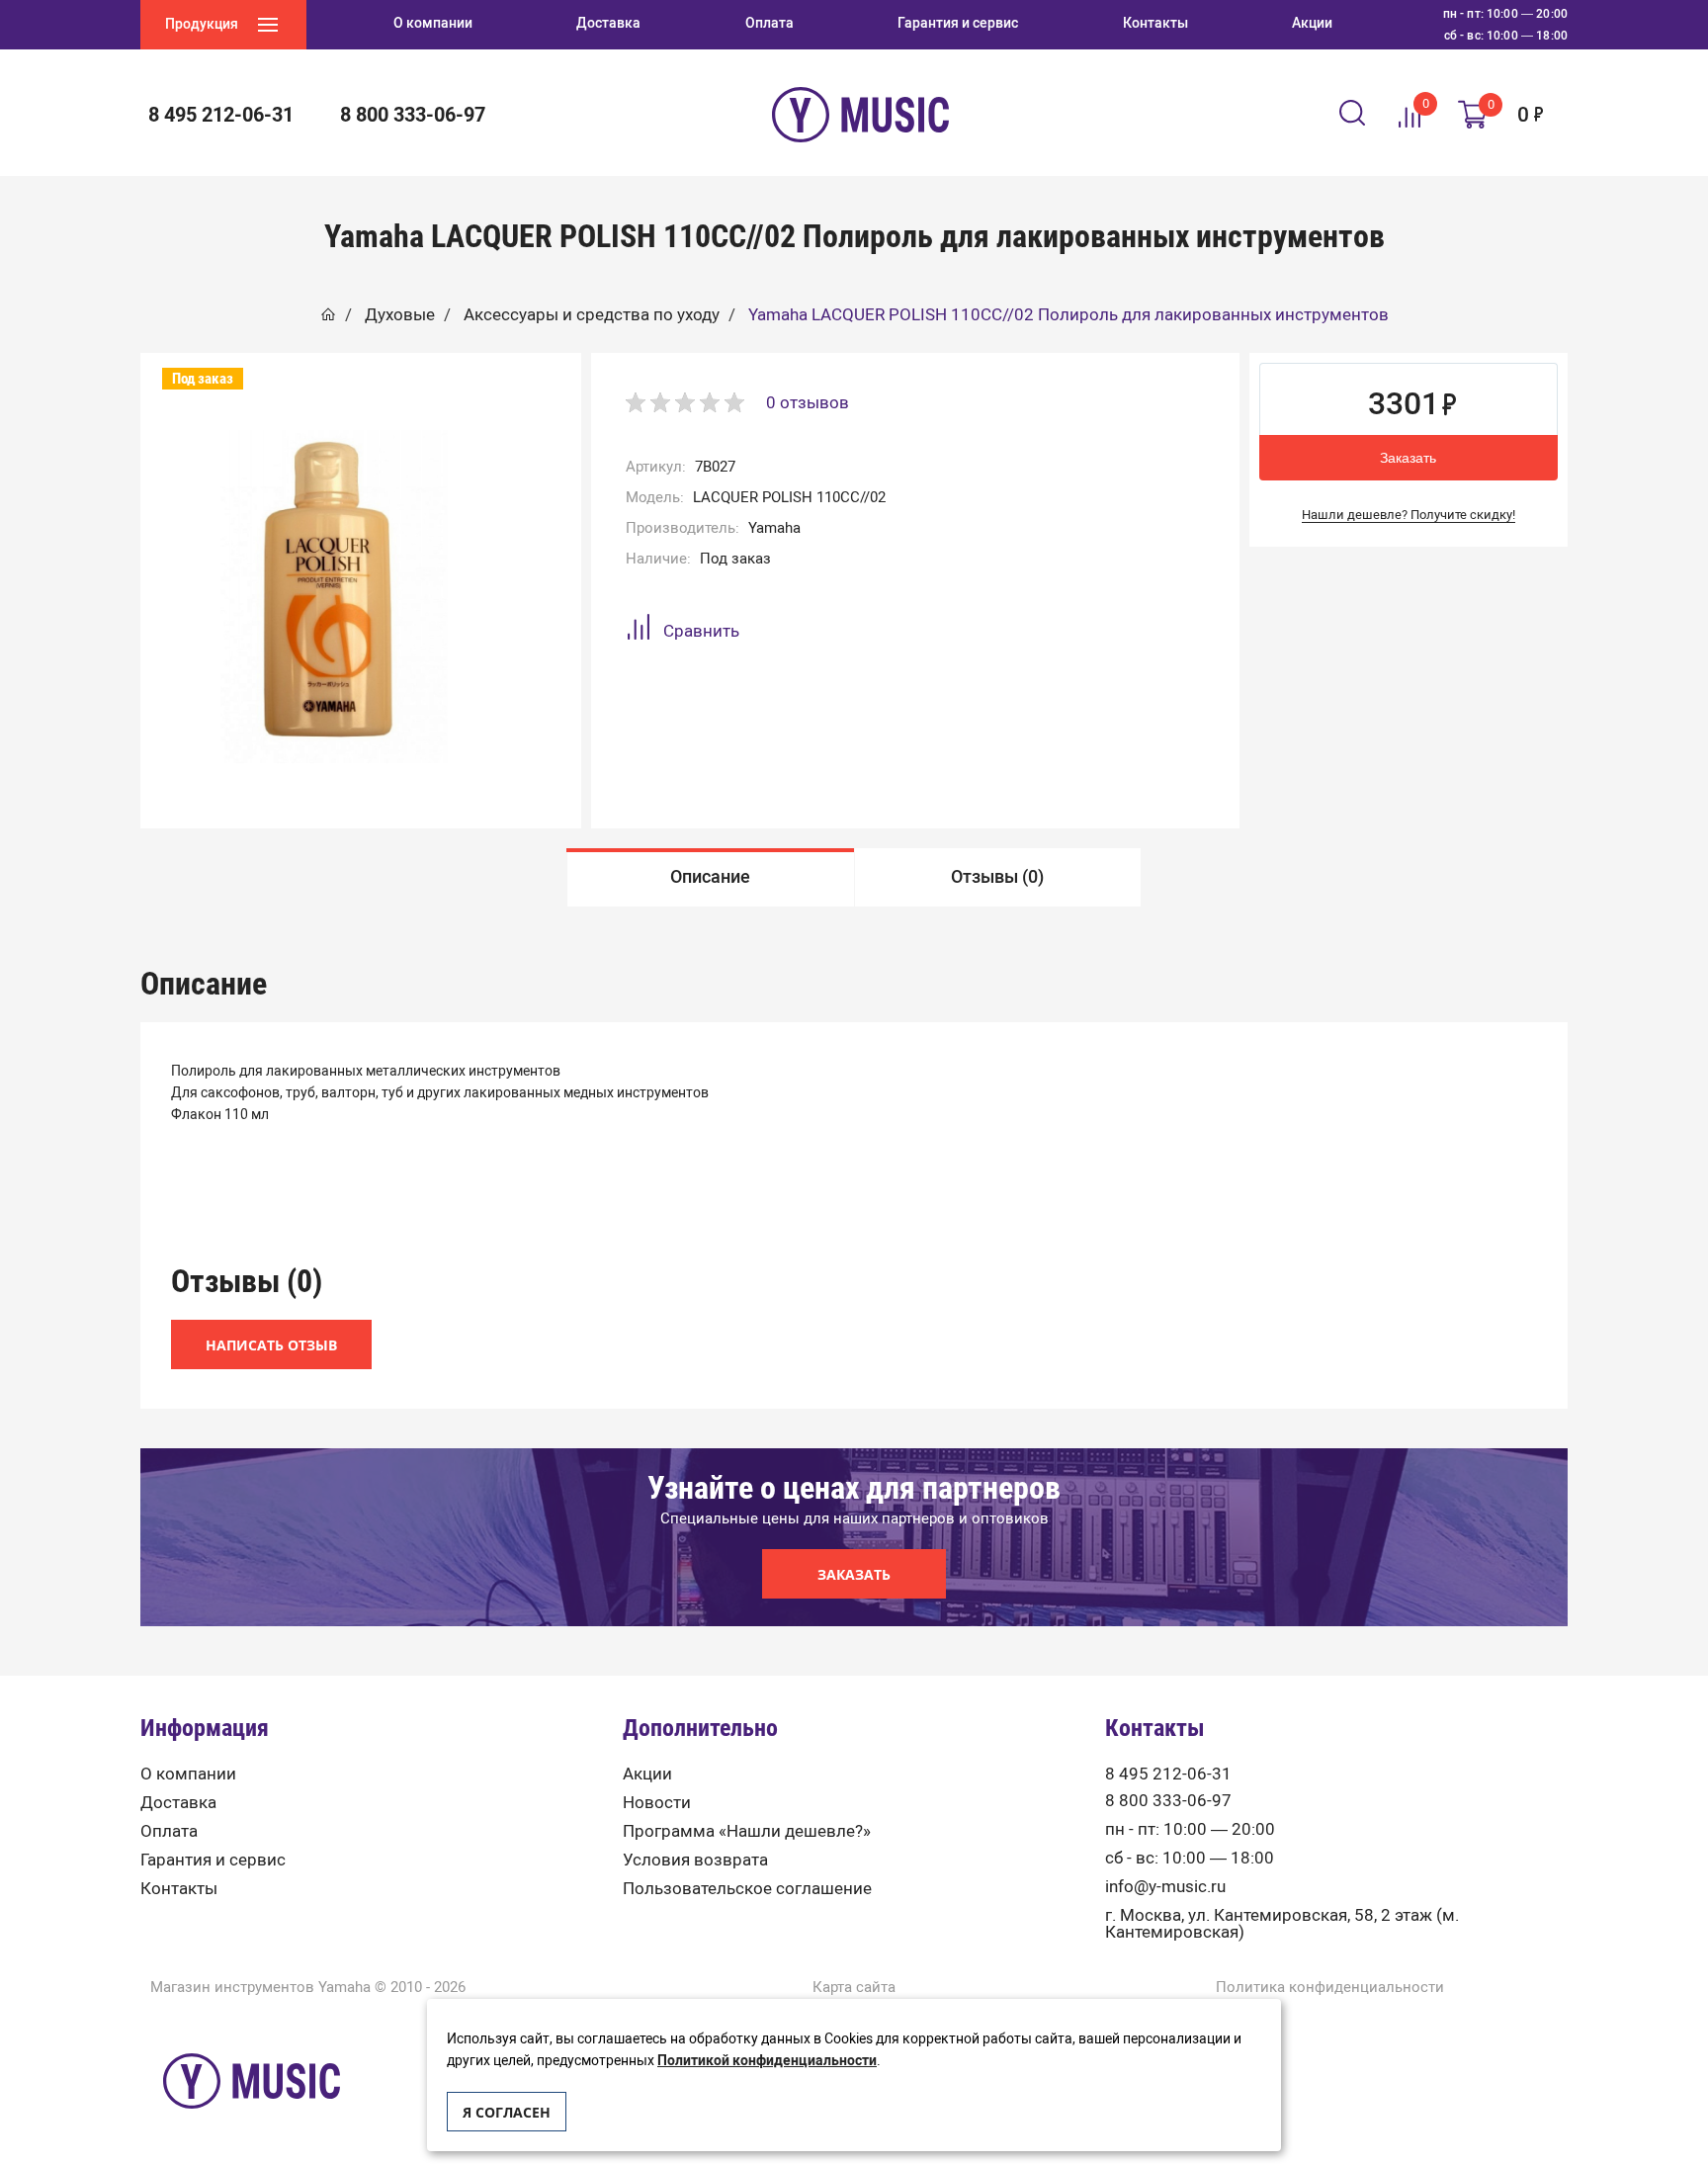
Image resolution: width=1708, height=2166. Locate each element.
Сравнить (701, 631)
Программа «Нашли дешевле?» (747, 1831)
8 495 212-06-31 (1168, 1774)
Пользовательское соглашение (747, 1889)
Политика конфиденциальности (1330, 1988)
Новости (657, 1803)
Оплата (169, 1831)
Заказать (1408, 458)
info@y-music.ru (1165, 1887)
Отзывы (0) (997, 877)
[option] (710, 877)
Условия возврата (695, 1860)
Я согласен (507, 2112)
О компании (188, 1774)
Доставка (178, 1803)
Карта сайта (854, 1988)
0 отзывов (808, 402)
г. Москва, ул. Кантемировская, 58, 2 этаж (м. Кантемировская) (1282, 1924)
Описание (710, 877)
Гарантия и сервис (213, 1860)
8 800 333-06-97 (1168, 1801)
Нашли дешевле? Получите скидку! (1409, 515)
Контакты (179, 1889)
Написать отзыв (271, 1345)
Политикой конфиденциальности (767, 2061)
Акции (647, 1774)
